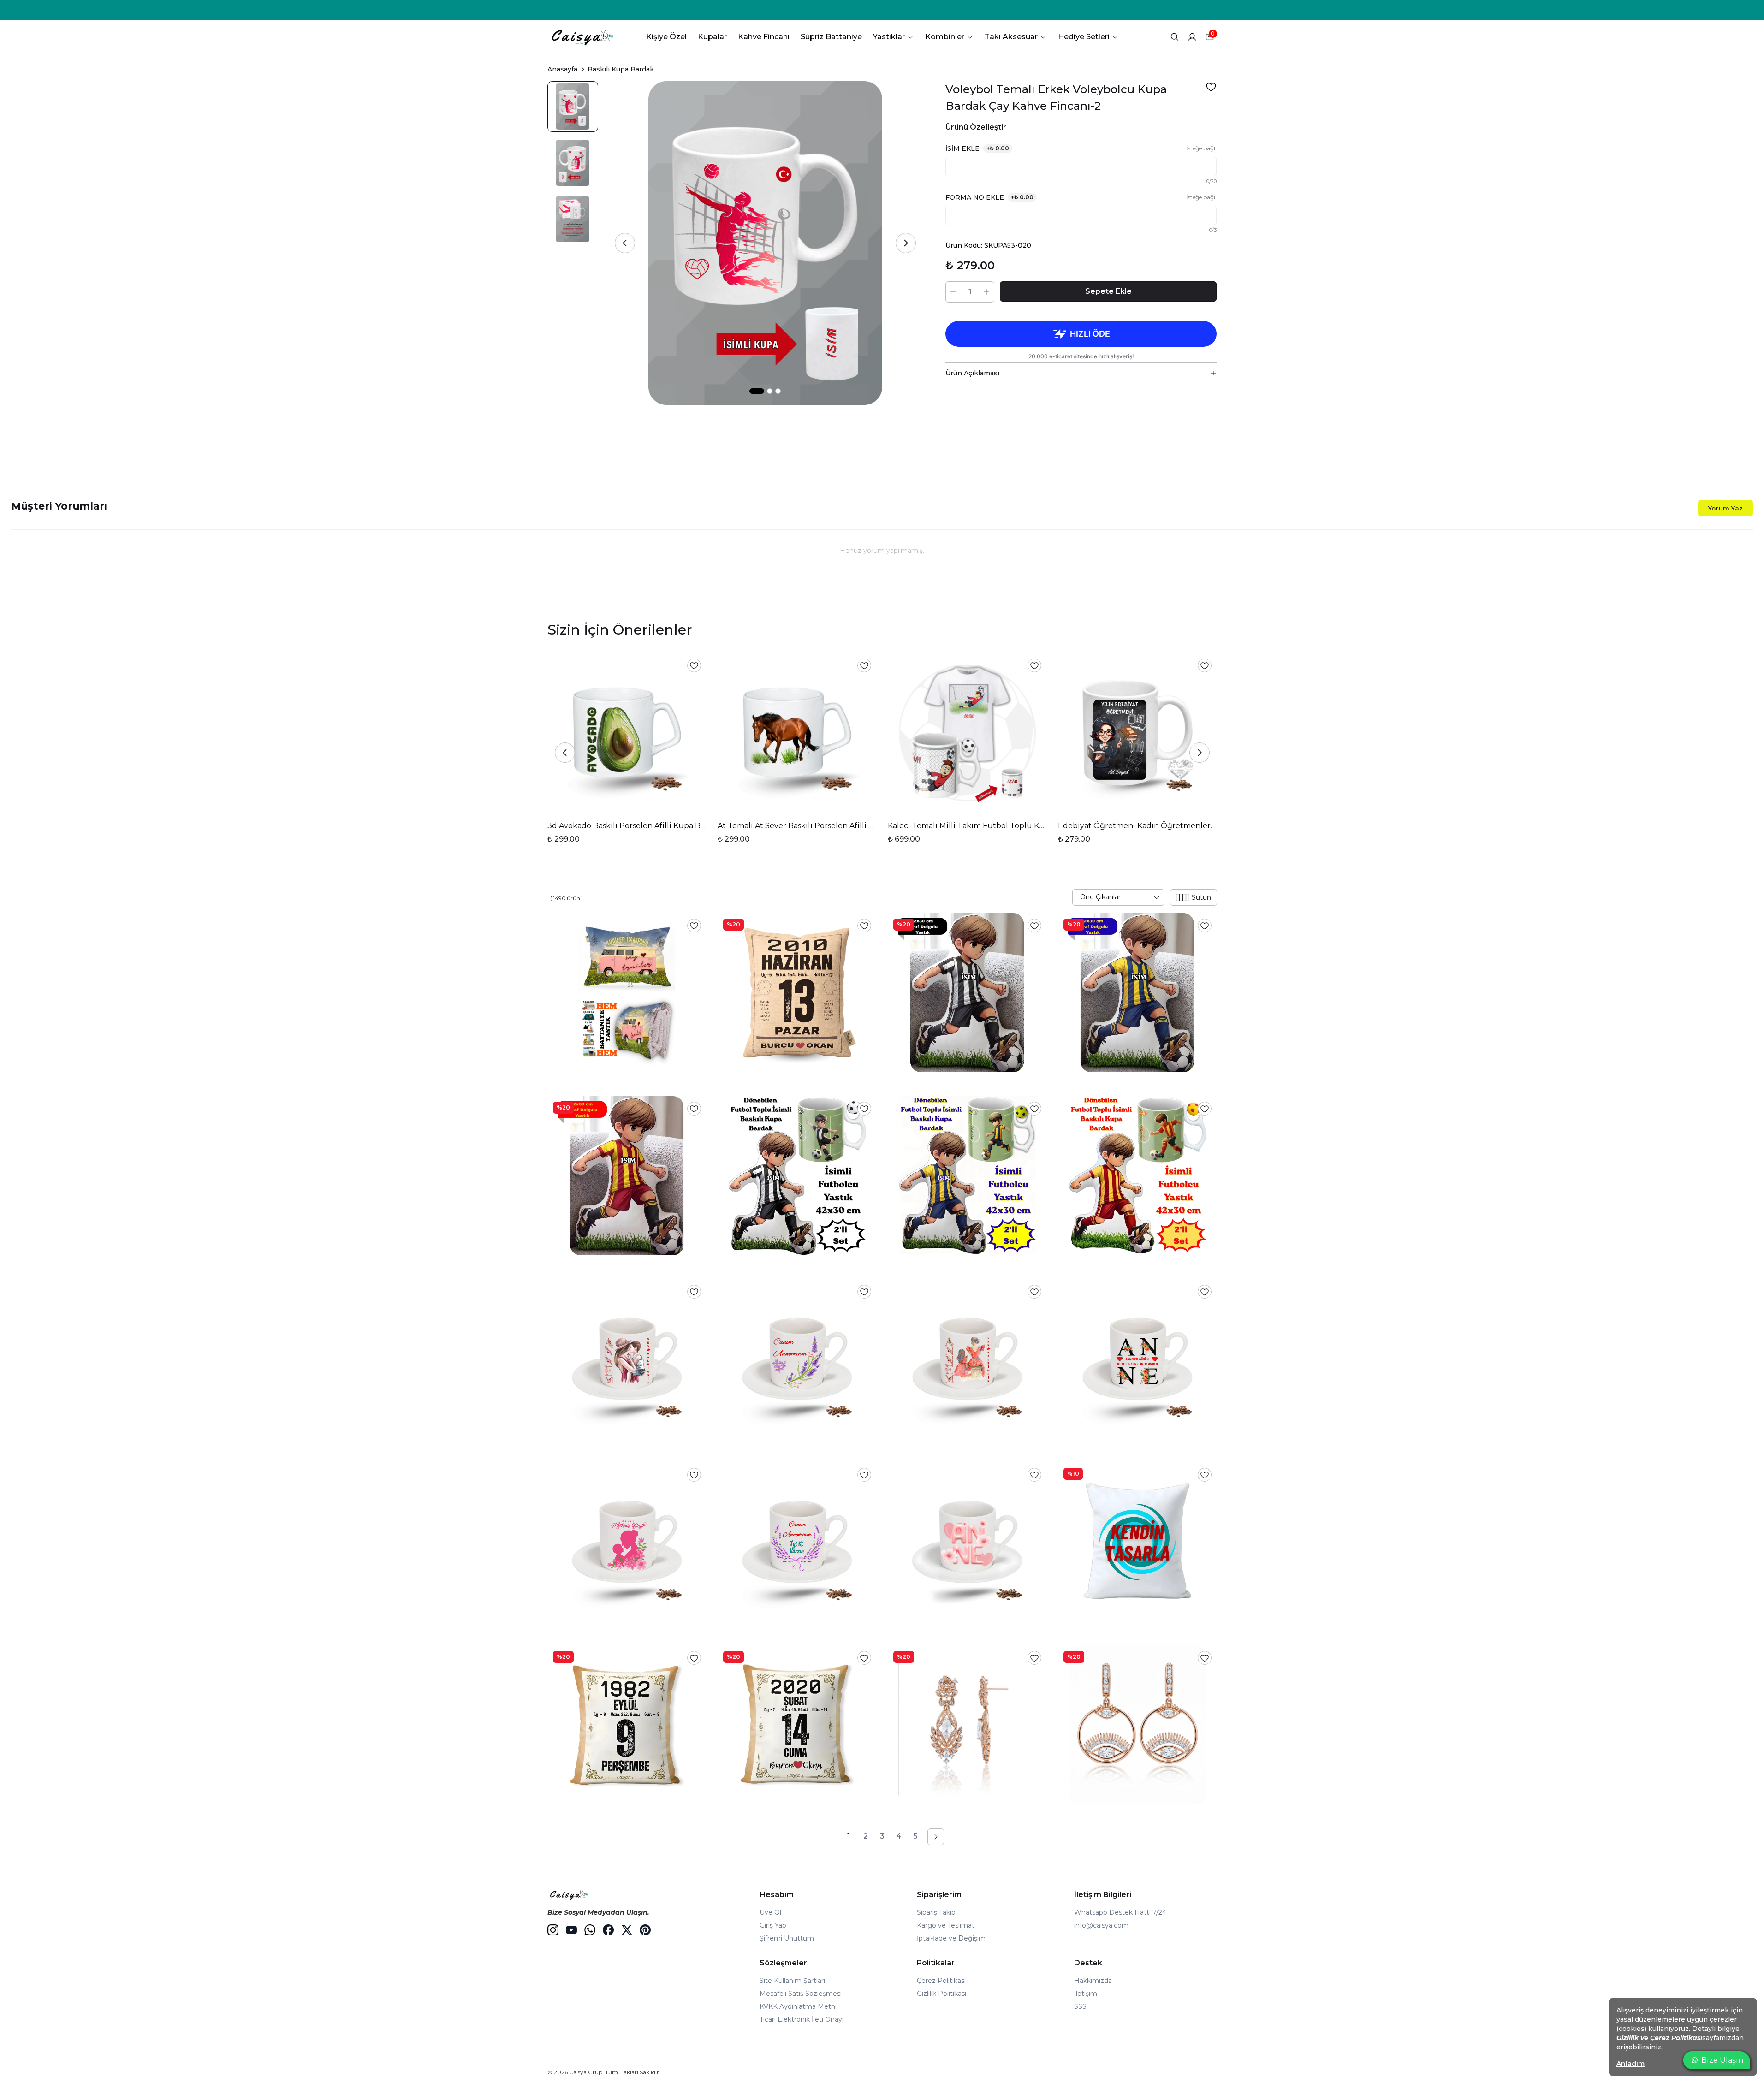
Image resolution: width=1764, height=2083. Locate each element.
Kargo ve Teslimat (946, 1925)
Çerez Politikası (941, 1981)
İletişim (1086, 1994)
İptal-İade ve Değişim (951, 1938)
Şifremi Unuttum (787, 1938)
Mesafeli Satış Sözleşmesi (801, 1994)
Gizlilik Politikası (941, 1994)
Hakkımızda (1093, 1981)
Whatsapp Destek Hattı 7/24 (1120, 1912)
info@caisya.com (1101, 1925)
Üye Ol (770, 1912)
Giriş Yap (773, 1925)
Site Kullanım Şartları (792, 1981)
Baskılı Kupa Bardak (621, 69)
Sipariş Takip (936, 1912)
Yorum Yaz (1725, 508)
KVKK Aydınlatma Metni (798, 2006)
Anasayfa (562, 69)
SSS (1080, 2006)
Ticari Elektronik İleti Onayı (802, 2019)
